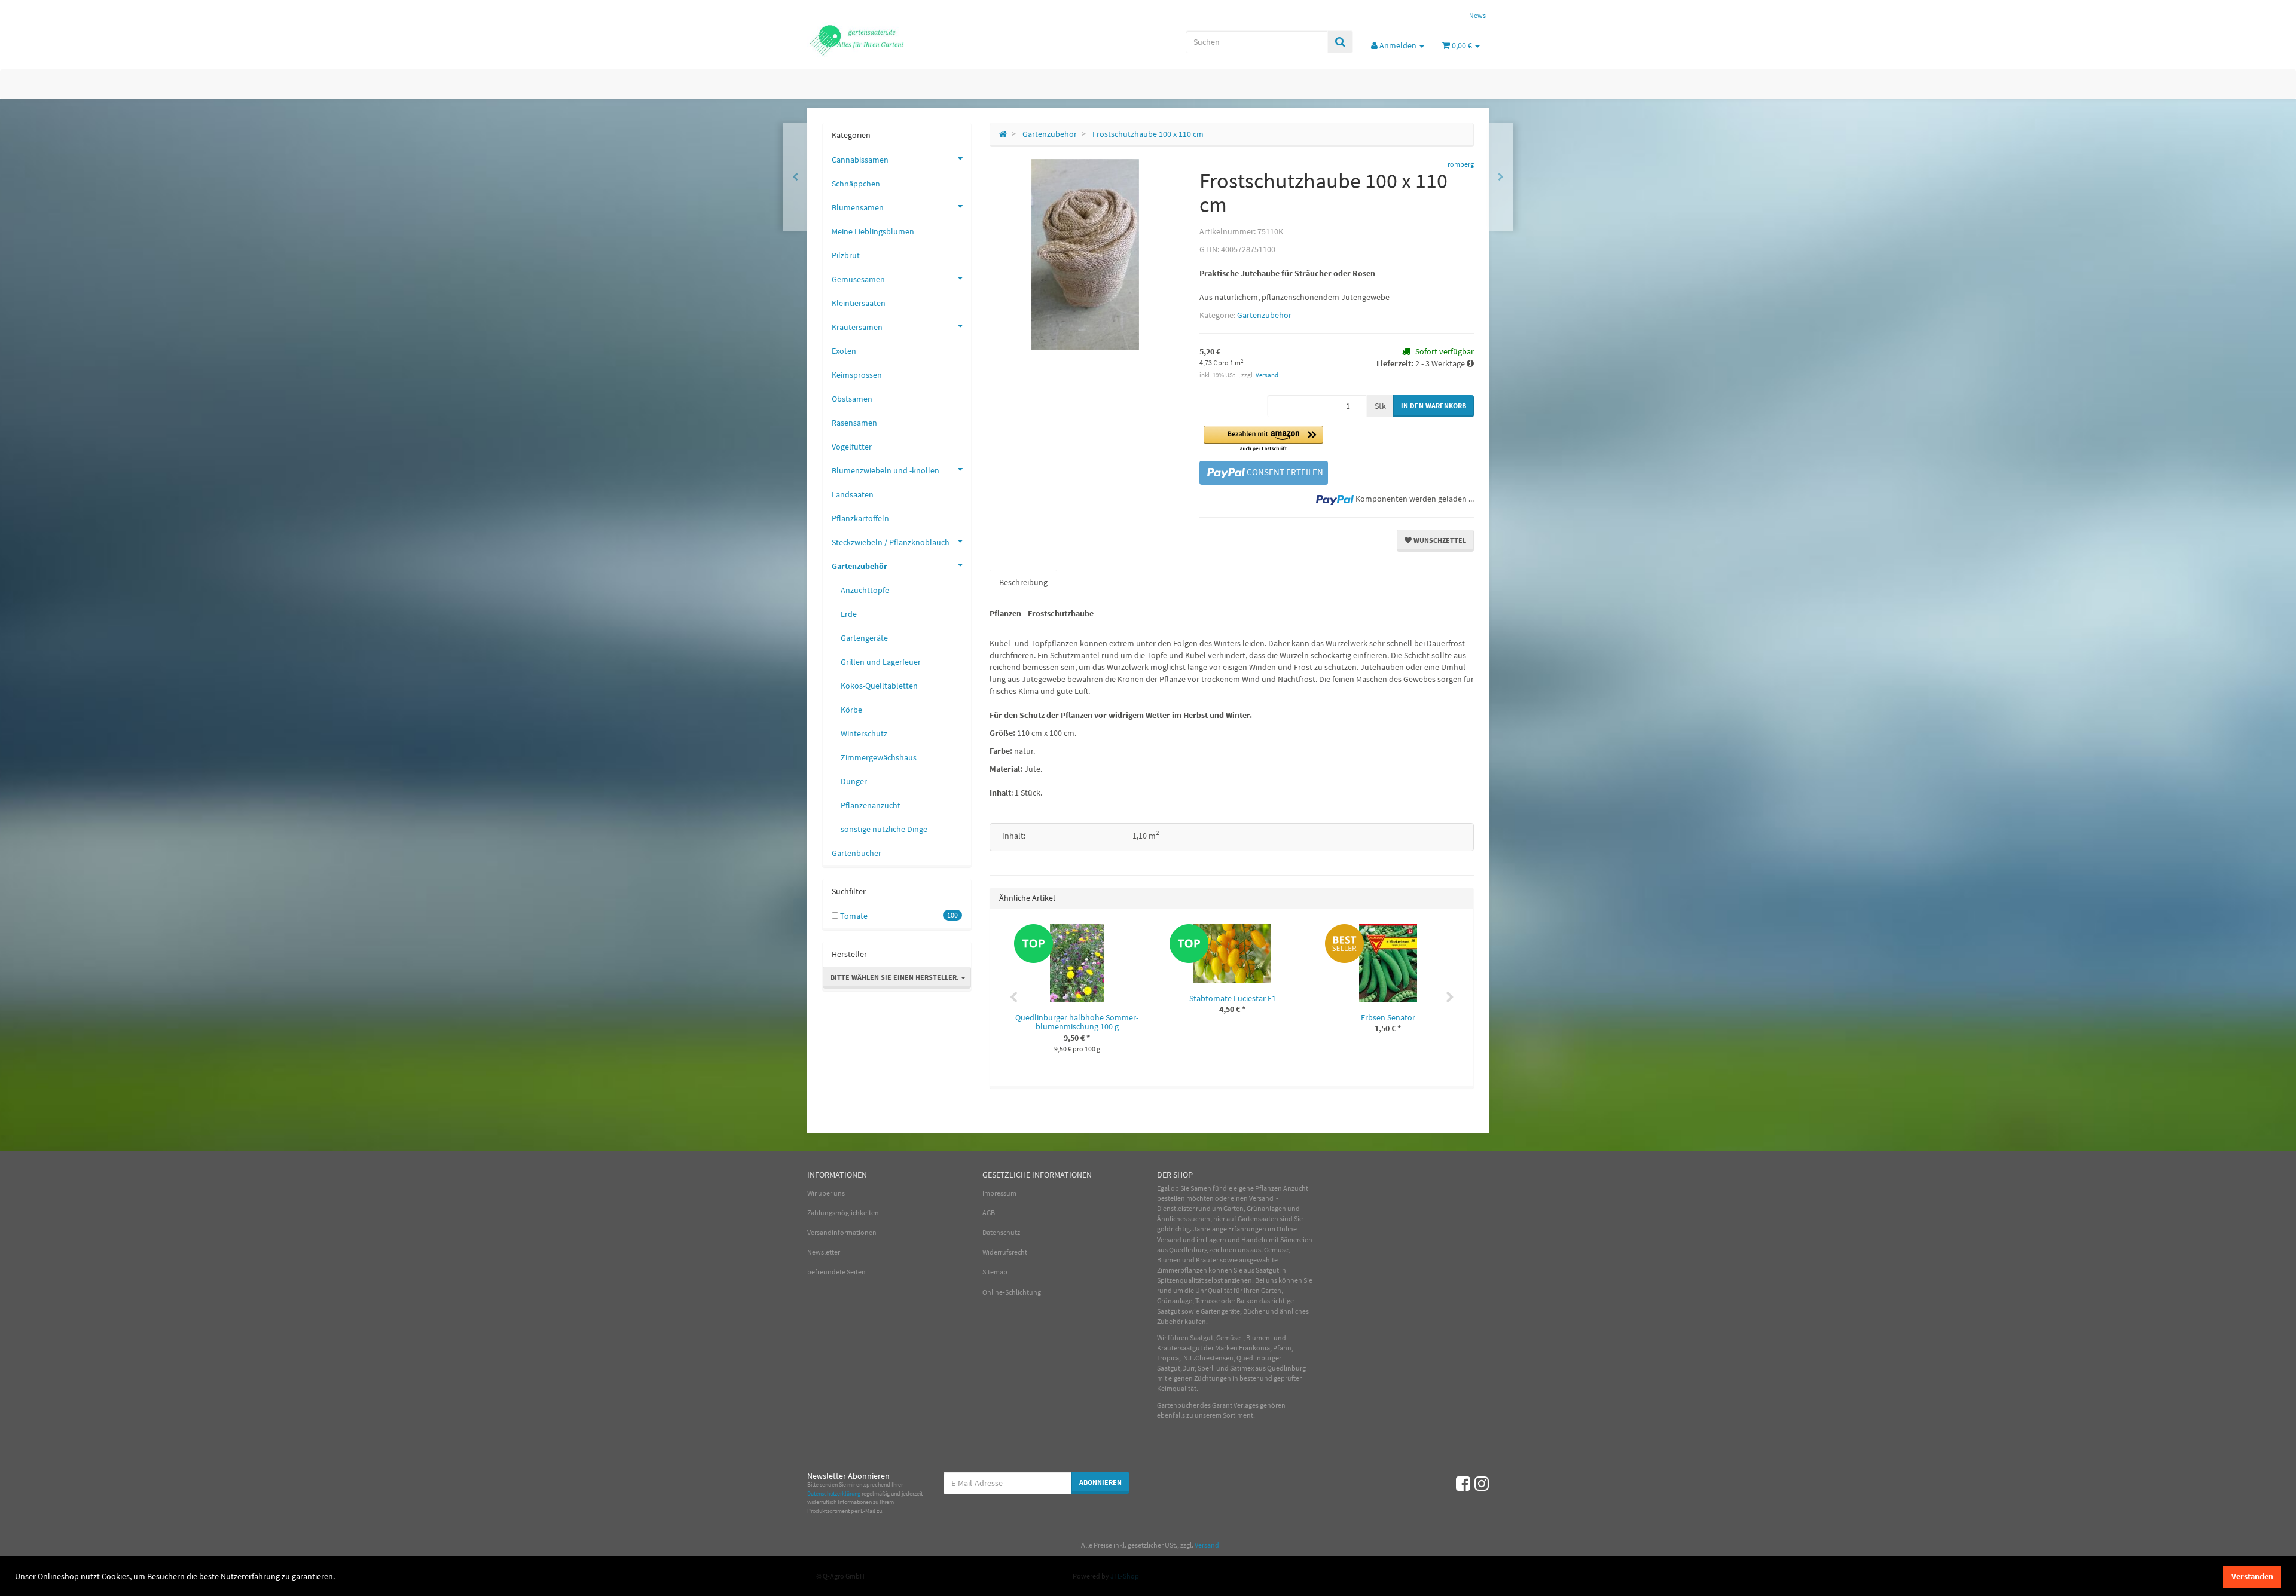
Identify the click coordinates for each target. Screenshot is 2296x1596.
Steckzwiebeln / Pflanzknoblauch (891, 542)
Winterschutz (864, 733)
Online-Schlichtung (1012, 1292)
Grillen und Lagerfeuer (881, 662)
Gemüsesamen (858, 279)
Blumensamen (858, 207)
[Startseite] (1003, 134)
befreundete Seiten (836, 1272)
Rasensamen (854, 423)
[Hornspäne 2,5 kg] (795, 177)
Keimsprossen (857, 375)
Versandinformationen (842, 1232)
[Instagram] (1482, 1484)
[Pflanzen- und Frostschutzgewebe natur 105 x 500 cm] (1501, 177)
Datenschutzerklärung (834, 1493)
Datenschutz (1001, 1232)
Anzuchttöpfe (865, 590)
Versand (1267, 375)
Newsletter (824, 1252)
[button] (1263, 439)
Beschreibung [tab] (1023, 582)
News (1477, 15)
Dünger (854, 781)
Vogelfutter (852, 447)
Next (1450, 998)
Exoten (844, 351)
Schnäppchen (856, 184)
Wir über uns (826, 1193)
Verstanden (2252, 1576)
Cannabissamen (860, 160)
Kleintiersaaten (859, 303)
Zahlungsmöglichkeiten (843, 1213)
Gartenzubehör (1264, 315)
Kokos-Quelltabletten (879, 686)
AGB (989, 1213)
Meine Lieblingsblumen (873, 231)
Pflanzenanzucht (871, 805)
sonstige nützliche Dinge (884, 829)
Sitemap (995, 1272)
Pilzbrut (846, 255)
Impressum (999, 1193)
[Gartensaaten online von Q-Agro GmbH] (915, 39)
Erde (849, 614)
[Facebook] (1463, 1484)
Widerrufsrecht (1005, 1252)
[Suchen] (1340, 42)
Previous (1013, 998)
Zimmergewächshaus (879, 757)
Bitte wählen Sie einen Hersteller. (896, 977)
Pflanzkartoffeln (860, 518)
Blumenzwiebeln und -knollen (886, 470)
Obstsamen (852, 399)
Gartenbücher (857, 853)
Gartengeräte (864, 638)
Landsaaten (853, 494)
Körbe (851, 710)
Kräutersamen (857, 327)
